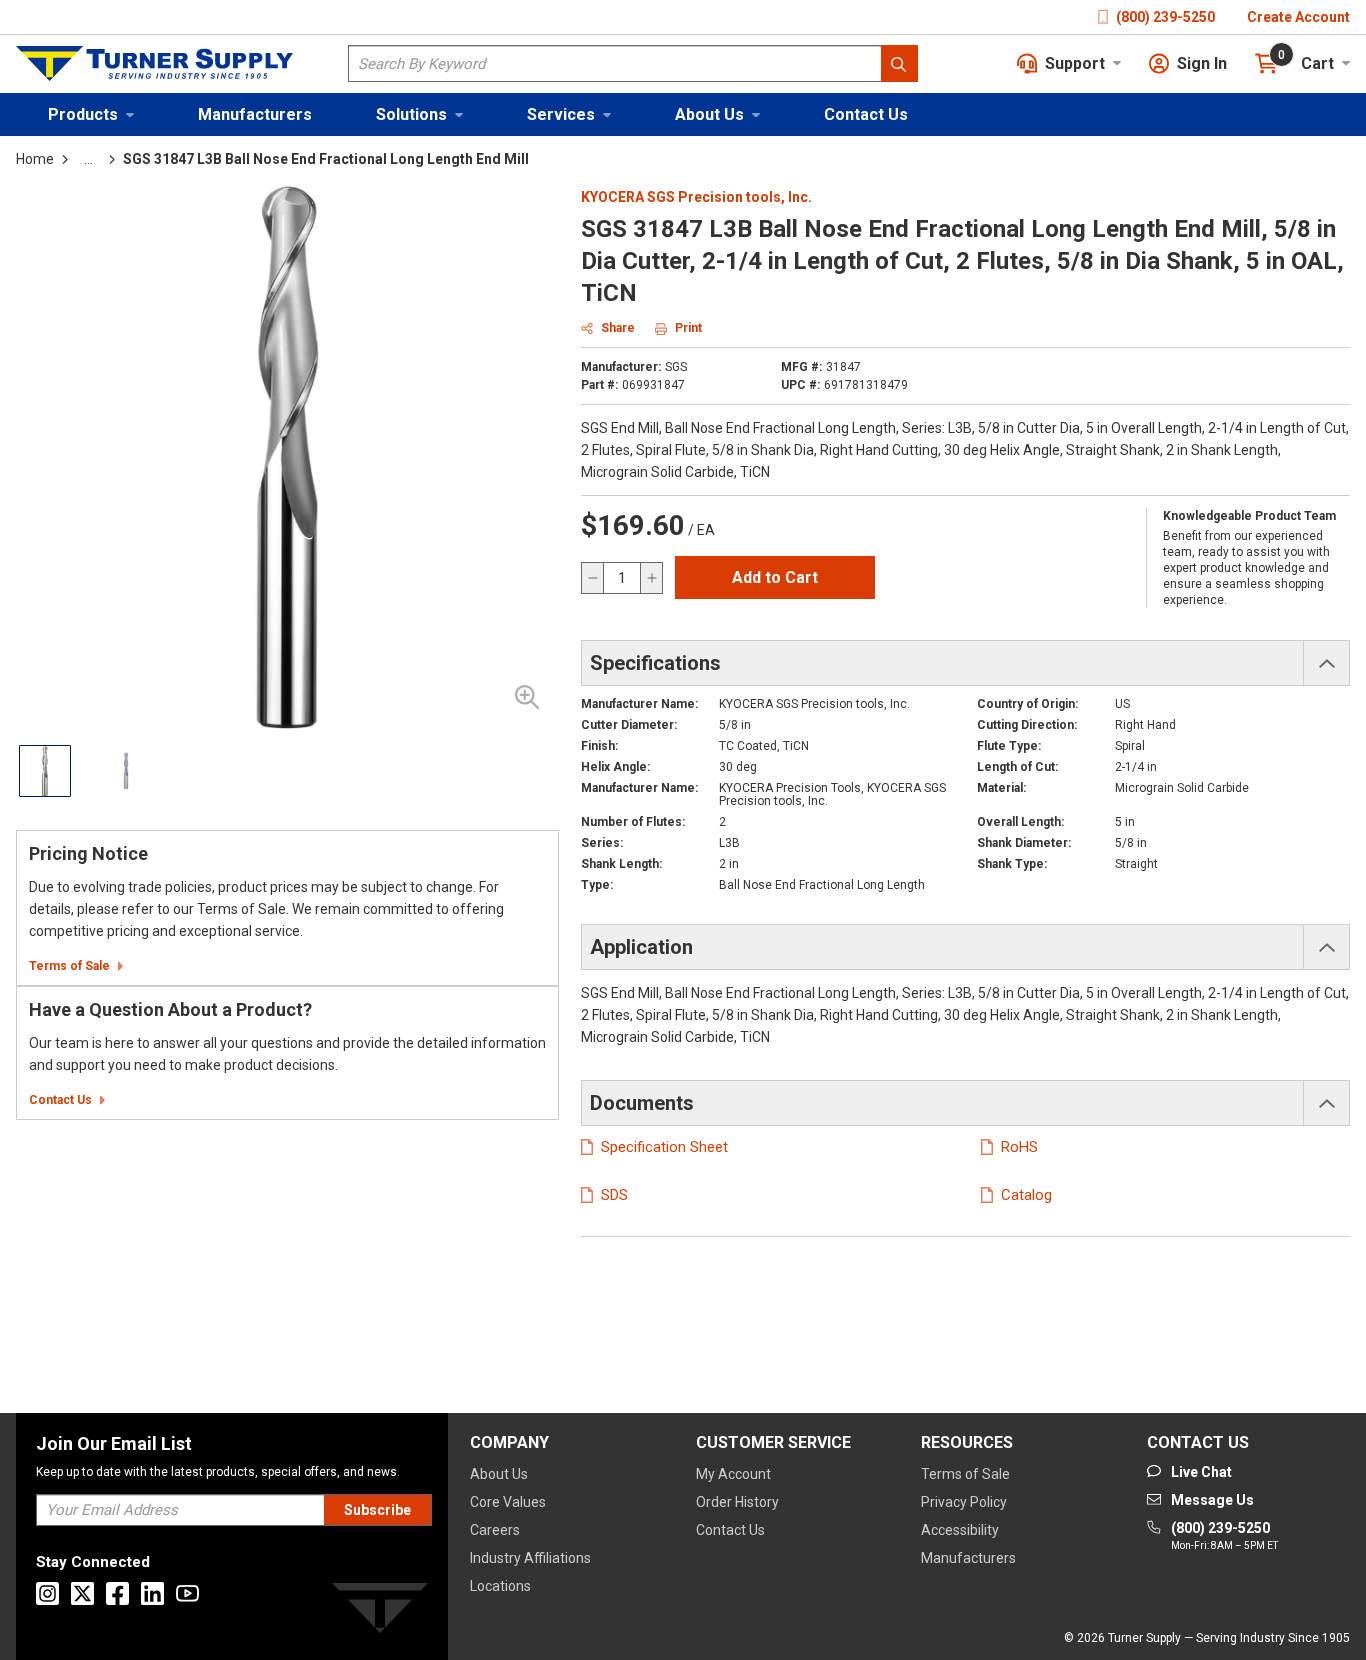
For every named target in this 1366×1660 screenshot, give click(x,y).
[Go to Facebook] (117, 1593)
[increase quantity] (651, 578)
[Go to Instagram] (47, 1593)
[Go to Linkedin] (152, 1593)
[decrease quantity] (593, 578)
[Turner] (380, 1611)
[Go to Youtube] (187, 1593)
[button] (91, 114)
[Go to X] (82, 1593)
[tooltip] (88, 159)
